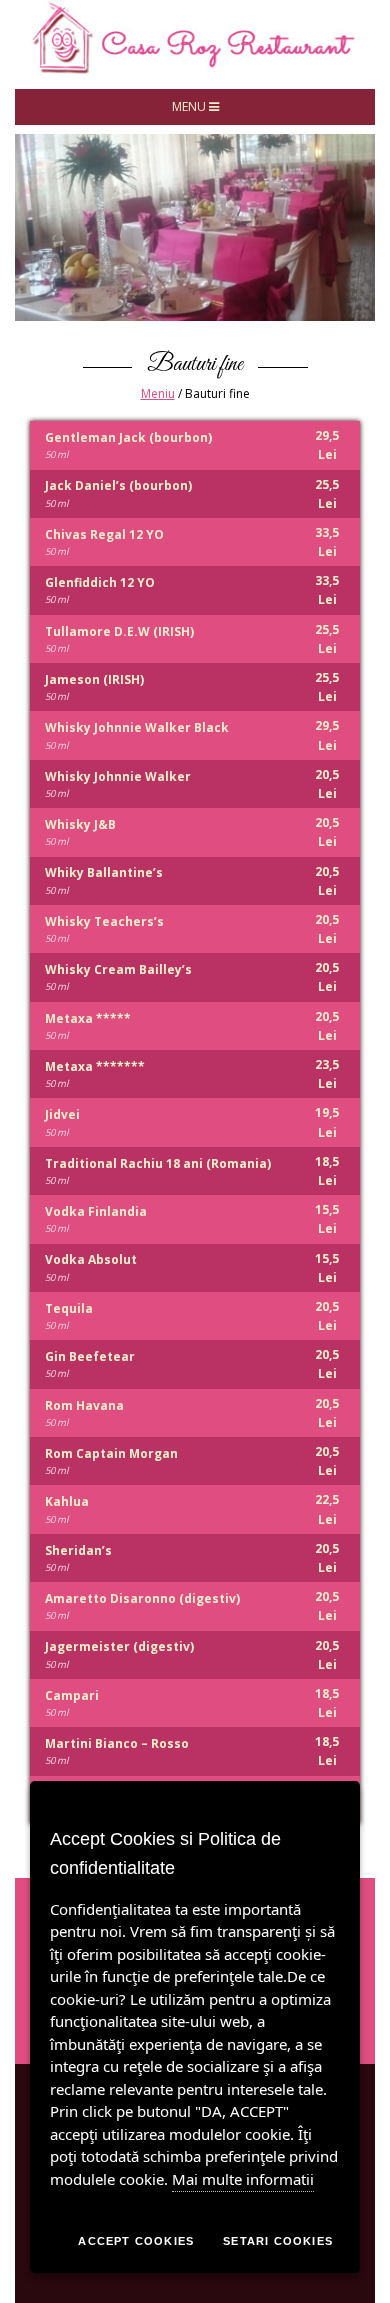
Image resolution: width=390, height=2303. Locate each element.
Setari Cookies (278, 2241)
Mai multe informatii (243, 2179)
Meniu (158, 393)
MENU (190, 106)
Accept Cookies (136, 2241)
